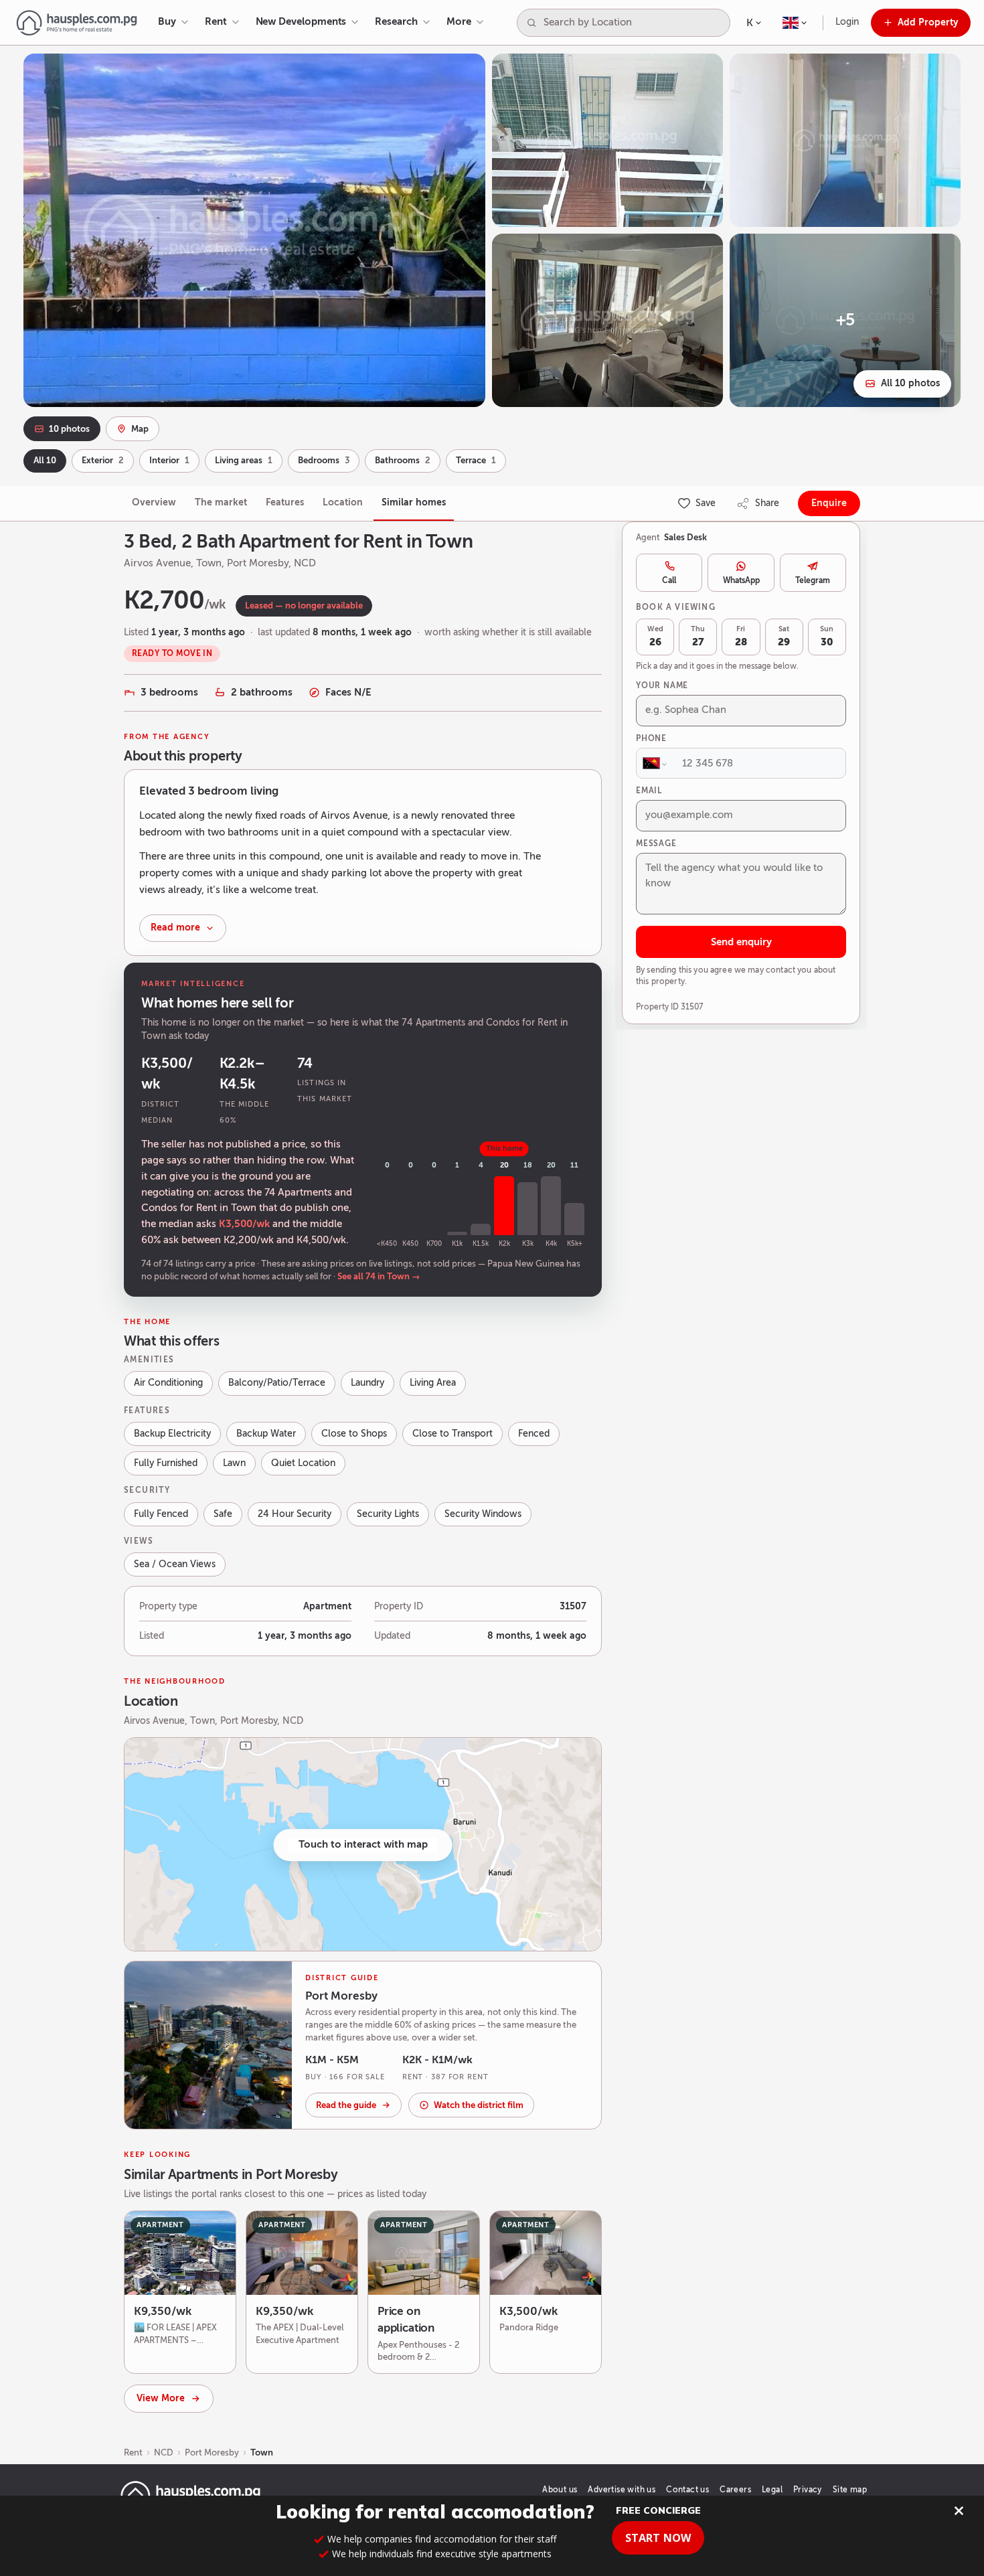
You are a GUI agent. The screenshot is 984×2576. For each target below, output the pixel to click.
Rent (216, 21)
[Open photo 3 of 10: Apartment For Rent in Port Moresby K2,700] (845, 140)
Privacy (808, 2490)
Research (396, 21)
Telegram (813, 580)
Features (285, 502)
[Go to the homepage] (77, 23)
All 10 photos (910, 383)
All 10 (45, 461)
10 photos (69, 429)
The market (221, 502)
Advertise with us (622, 2490)
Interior (169, 461)
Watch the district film (479, 2105)
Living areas (244, 461)
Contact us (687, 2490)
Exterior (103, 461)
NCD (164, 2452)
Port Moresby (212, 2452)
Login (847, 22)
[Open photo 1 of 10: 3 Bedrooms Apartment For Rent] (254, 230)
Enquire (829, 503)
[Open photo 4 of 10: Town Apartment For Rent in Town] (607, 320)
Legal (772, 2490)
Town (262, 2452)
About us (560, 2490)
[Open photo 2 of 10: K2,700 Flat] (607, 140)
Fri (741, 637)
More (459, 21)
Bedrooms (324, 461)
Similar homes (414, 502)
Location (343, 502)
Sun (827, 637)
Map (140, 429)
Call (669, 580)
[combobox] (634, 23)
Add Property (928, 22)
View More (161, 2398)
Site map (850, 2490)
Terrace (476, 461)
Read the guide (346, 2105)
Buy (167, 21)
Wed (655, 637)
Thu (698, 637)
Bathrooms (403, 461)
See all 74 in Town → (379, 1277)
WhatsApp (741, 580)
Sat (784, 637)
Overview (154, 502)
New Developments (301, 21)
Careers (735, 2490)
